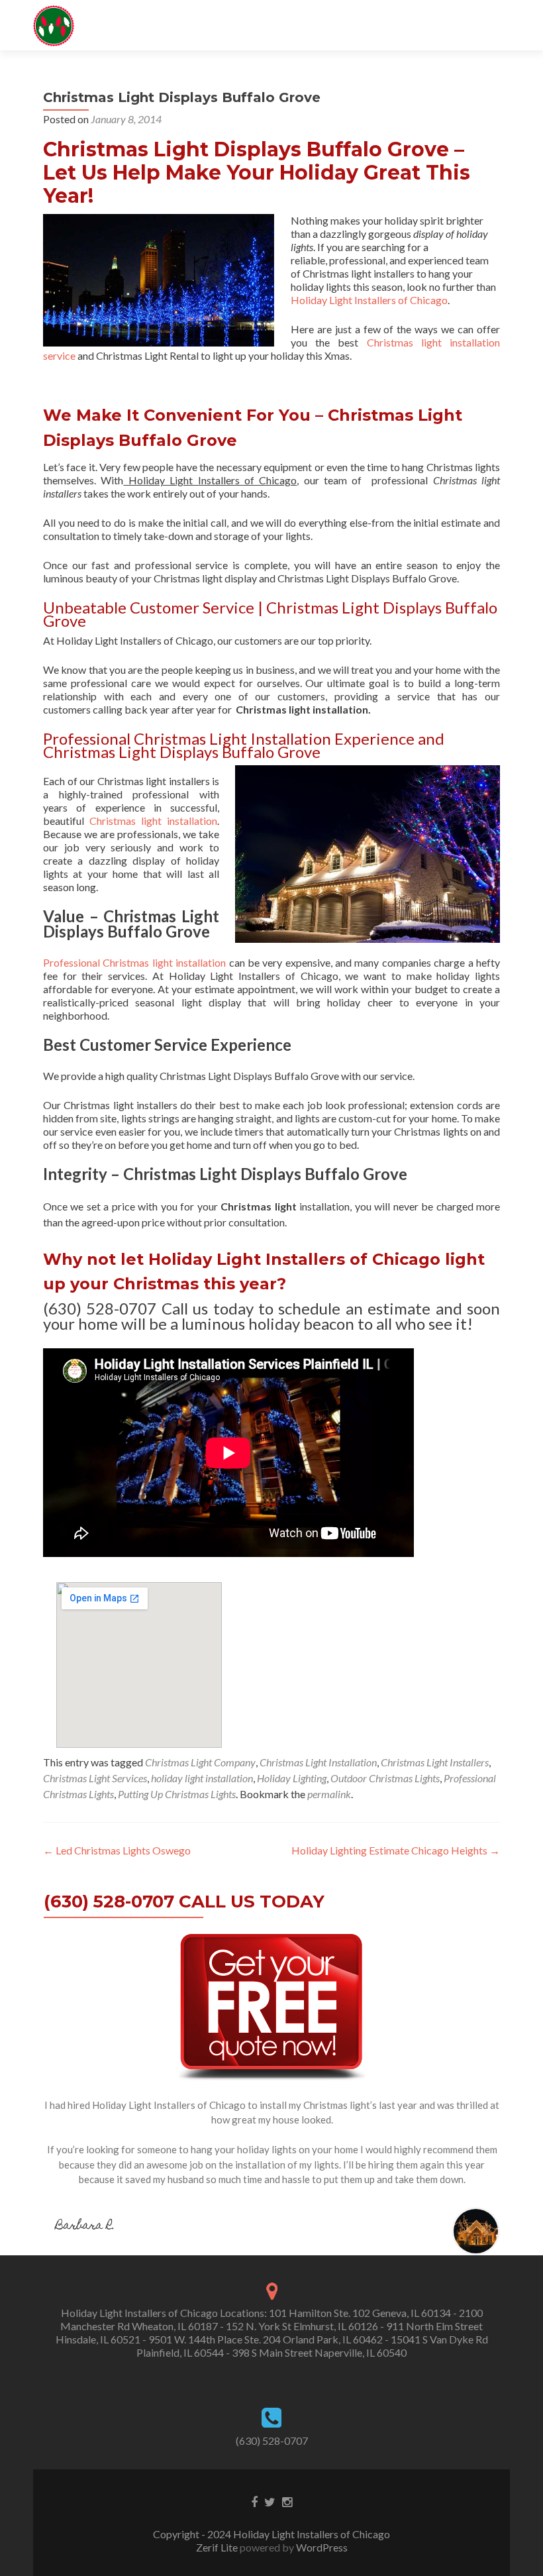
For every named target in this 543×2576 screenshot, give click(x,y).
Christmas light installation (153, 821)
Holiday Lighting (292, 1778)
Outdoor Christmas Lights (385, 1778)
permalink (329, 1794)
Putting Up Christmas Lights (177, 1794)
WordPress (321, 2547)
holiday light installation (202, 1778)
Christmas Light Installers (435, 1762)
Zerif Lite (218, 2547)
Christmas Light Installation (318, 1762)
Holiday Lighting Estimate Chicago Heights (396, 1850)
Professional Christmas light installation (134, 962)
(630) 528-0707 (272, 2441)
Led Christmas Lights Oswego (117, 1850)
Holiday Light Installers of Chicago (369, 300)
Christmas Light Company (200, 1762)
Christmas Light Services (95, 1778)
